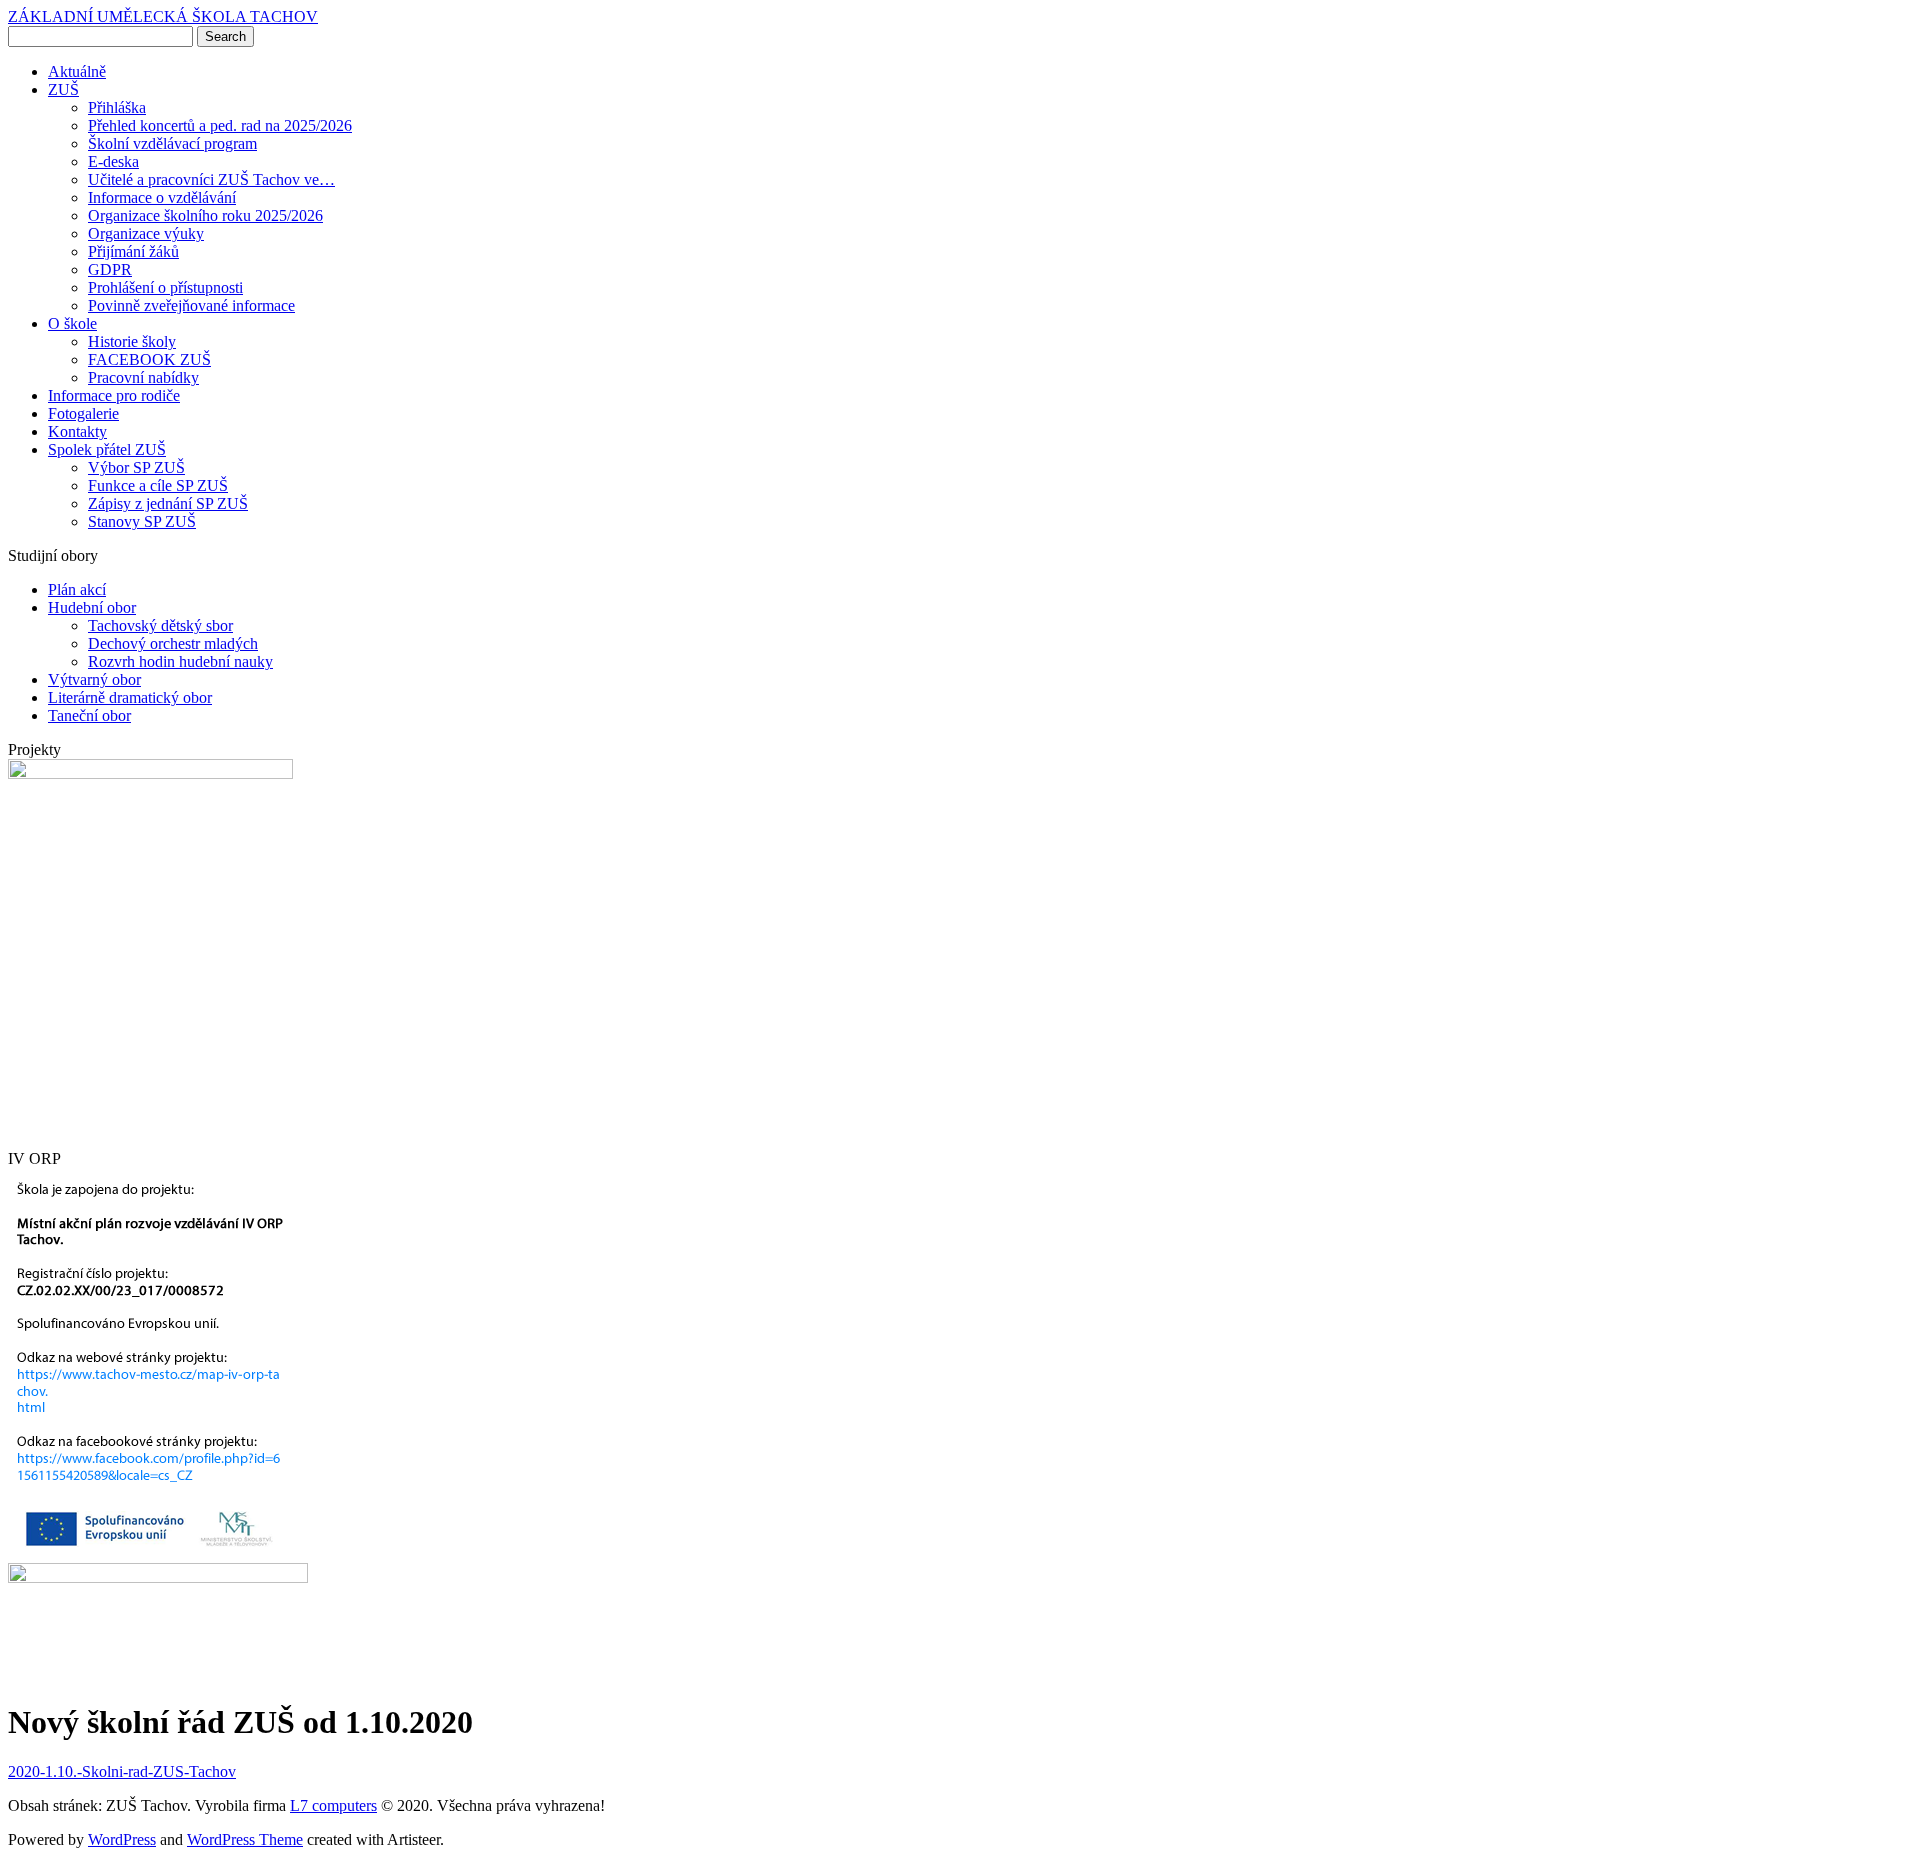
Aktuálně (77, 71)
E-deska (113, 161)
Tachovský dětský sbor (160, 625)
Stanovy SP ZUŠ (142, 521)
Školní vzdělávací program (172, 143)
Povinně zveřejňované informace (191, 305)
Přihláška (117, 107)
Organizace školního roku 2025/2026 (205, 215)
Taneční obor (89, 715)
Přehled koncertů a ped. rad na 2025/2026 (220, 125)
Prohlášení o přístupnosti (165, 287)
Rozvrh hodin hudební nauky (180, 661)
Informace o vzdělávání (162, 197)
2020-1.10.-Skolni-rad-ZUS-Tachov (122, 1771)
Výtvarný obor (94, 679)
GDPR (110, 269)
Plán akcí (77, 589)
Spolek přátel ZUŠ (107, 449)
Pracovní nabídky (143, 377)
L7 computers (333, 1805)
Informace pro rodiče (114, 395)
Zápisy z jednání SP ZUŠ (168, 503)
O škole (72, 323)
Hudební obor (92, 607)
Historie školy (132, 341)
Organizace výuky (146, 233)
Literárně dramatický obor (130, 697)
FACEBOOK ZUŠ (149, 359)
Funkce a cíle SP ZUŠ (158, 485)
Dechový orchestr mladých (173, 643)
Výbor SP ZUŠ (136, 467)
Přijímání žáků (133, 251)
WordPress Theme (245, 1839)
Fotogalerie (83, 413)
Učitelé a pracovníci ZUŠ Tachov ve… (211, 179)
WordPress (122, 1839)
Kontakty (77, 431)
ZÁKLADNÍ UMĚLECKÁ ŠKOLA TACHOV (163, 16)
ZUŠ (63, 89)
